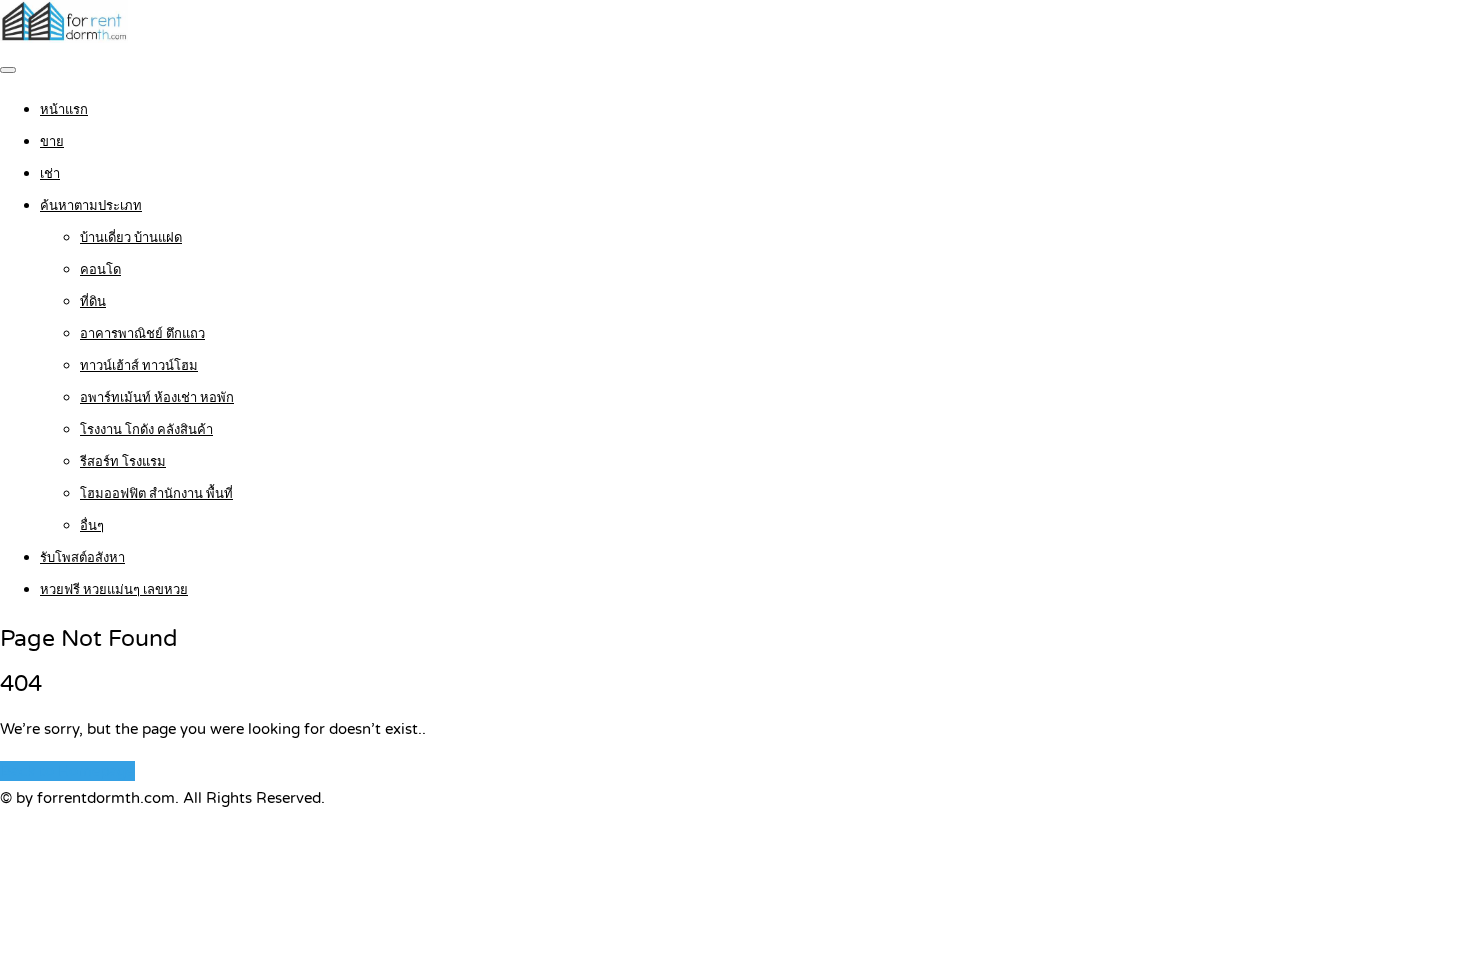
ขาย (52, 142)
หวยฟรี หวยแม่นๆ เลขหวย (114, 590)
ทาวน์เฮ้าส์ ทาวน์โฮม (139, 366)
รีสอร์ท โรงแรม (123, 462)
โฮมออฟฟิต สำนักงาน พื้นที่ (156, 494)
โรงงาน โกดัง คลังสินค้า (146, 430)
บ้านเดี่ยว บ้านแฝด (131, 238)
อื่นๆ (92, 526)
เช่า (50, 174)
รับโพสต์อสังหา (82, 558)
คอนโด (100, 270)
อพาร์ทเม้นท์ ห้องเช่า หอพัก (157, 398)
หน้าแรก (64, 110)
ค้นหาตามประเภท (91, 206)
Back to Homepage (67, 771)
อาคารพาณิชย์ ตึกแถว (142, 334)
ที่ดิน (93, 302)
